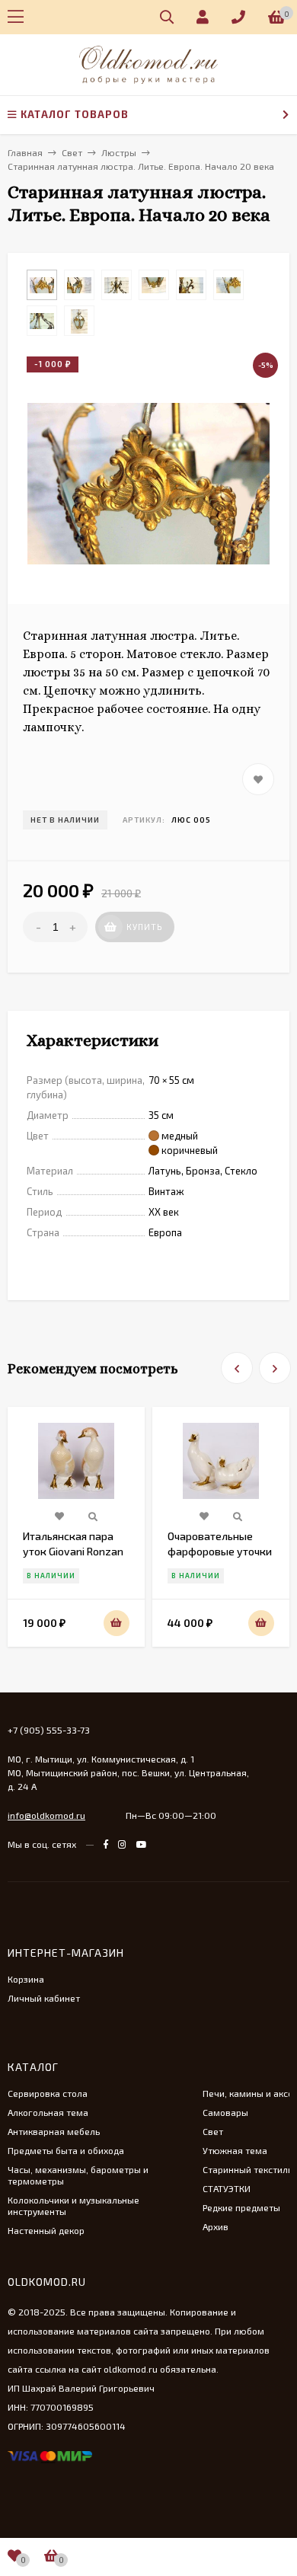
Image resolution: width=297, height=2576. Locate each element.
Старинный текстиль (247, 2169)
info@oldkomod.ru (46, 1815)
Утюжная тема (235, 2150)
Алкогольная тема (48, 2112)
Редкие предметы (241, 2207)
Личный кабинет (44, 1998)
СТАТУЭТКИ (227, 2188)
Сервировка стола (48, 2093)
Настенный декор (46, 2230)
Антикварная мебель (54, 2131)
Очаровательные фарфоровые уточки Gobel (220, 1551)
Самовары (225, 2112)
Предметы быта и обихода (66, 2150)
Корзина (26, 1979)
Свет (213, 2131)
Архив (216, 2226)
